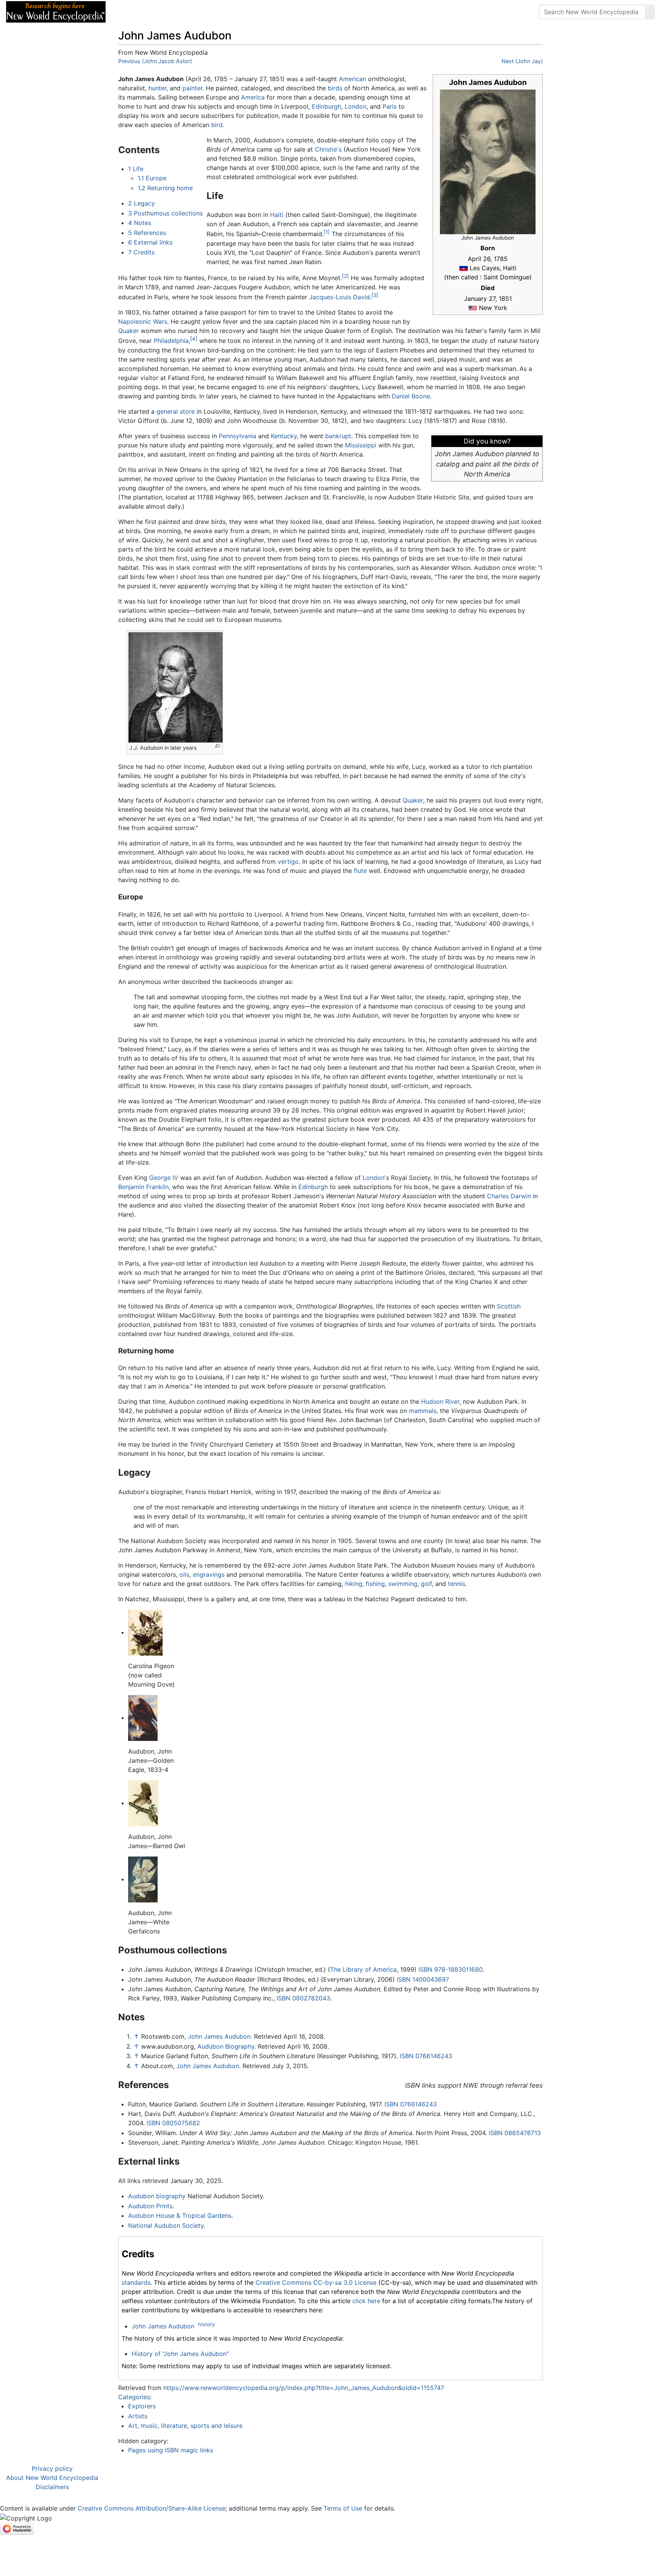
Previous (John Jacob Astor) (155, 61)
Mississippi (361, 445)
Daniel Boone (411, 396)
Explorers (142, 2406)
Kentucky (284, 436)
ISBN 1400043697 (423, 1979)
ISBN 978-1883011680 (451, 1969)
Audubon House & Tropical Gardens (180, 2215)
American (352, 79)
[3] (375, 295)
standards (136, 2282)
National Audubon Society (166, 2225)
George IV (164, 1178)
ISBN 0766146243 (426, 2056)
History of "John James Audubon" (180, 2354)
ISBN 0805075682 (173, 2123)
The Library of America (363, 1969)
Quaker (129, 331)
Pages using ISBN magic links (171, 2450)
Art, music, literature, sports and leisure (185, 2426)
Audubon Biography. (227, 2046)
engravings (209, 1574)
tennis (457, 1584)
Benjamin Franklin (143, 1187)
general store (176, 411)
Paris (390, 106)
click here (366, 2301)
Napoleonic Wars (143, 321)
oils (184, 1574)
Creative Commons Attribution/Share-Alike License (151, 2508)
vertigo (288, 861)
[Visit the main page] (56, 11)
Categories (134, 2397)
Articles (129, 12)
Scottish (509, 1306)
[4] (194, 339)
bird (217, 125)
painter (192, 88)
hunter (157, 88)
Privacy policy (52, 2468)
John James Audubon (163, 2326)
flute (360, 871)
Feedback (196, 12)
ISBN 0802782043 (303, 1998)
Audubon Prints (150, 2206)
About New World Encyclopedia (52, 2478)
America (253, 97)
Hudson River (440, 1401)
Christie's (328, 149)
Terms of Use (343, 2508)
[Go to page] (650, 12)
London (356, 106)
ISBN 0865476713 (515, 2133)
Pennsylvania (238, 436)
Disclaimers (52, 2487)
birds (335, 88)
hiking (354, 1584)
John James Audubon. (220, 2036)
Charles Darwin (509, 1196)
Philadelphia (171, 341)
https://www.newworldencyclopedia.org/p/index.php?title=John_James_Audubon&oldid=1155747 (304, 2388)
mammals (423, 1411)
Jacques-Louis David (339, 297)
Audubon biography (157, 2196)
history (206, 2324)
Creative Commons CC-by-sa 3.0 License (316, 2282)
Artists (138, 2416)
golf (426, 1584)
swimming (403, 1584)
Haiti (277, 215)
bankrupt (338, 436)
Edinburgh (326, 106)
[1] (327, 232)
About (161, 12)
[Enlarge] (217, 746)
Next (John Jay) (522, 61)
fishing (375, 1584)
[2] (345, 276)
